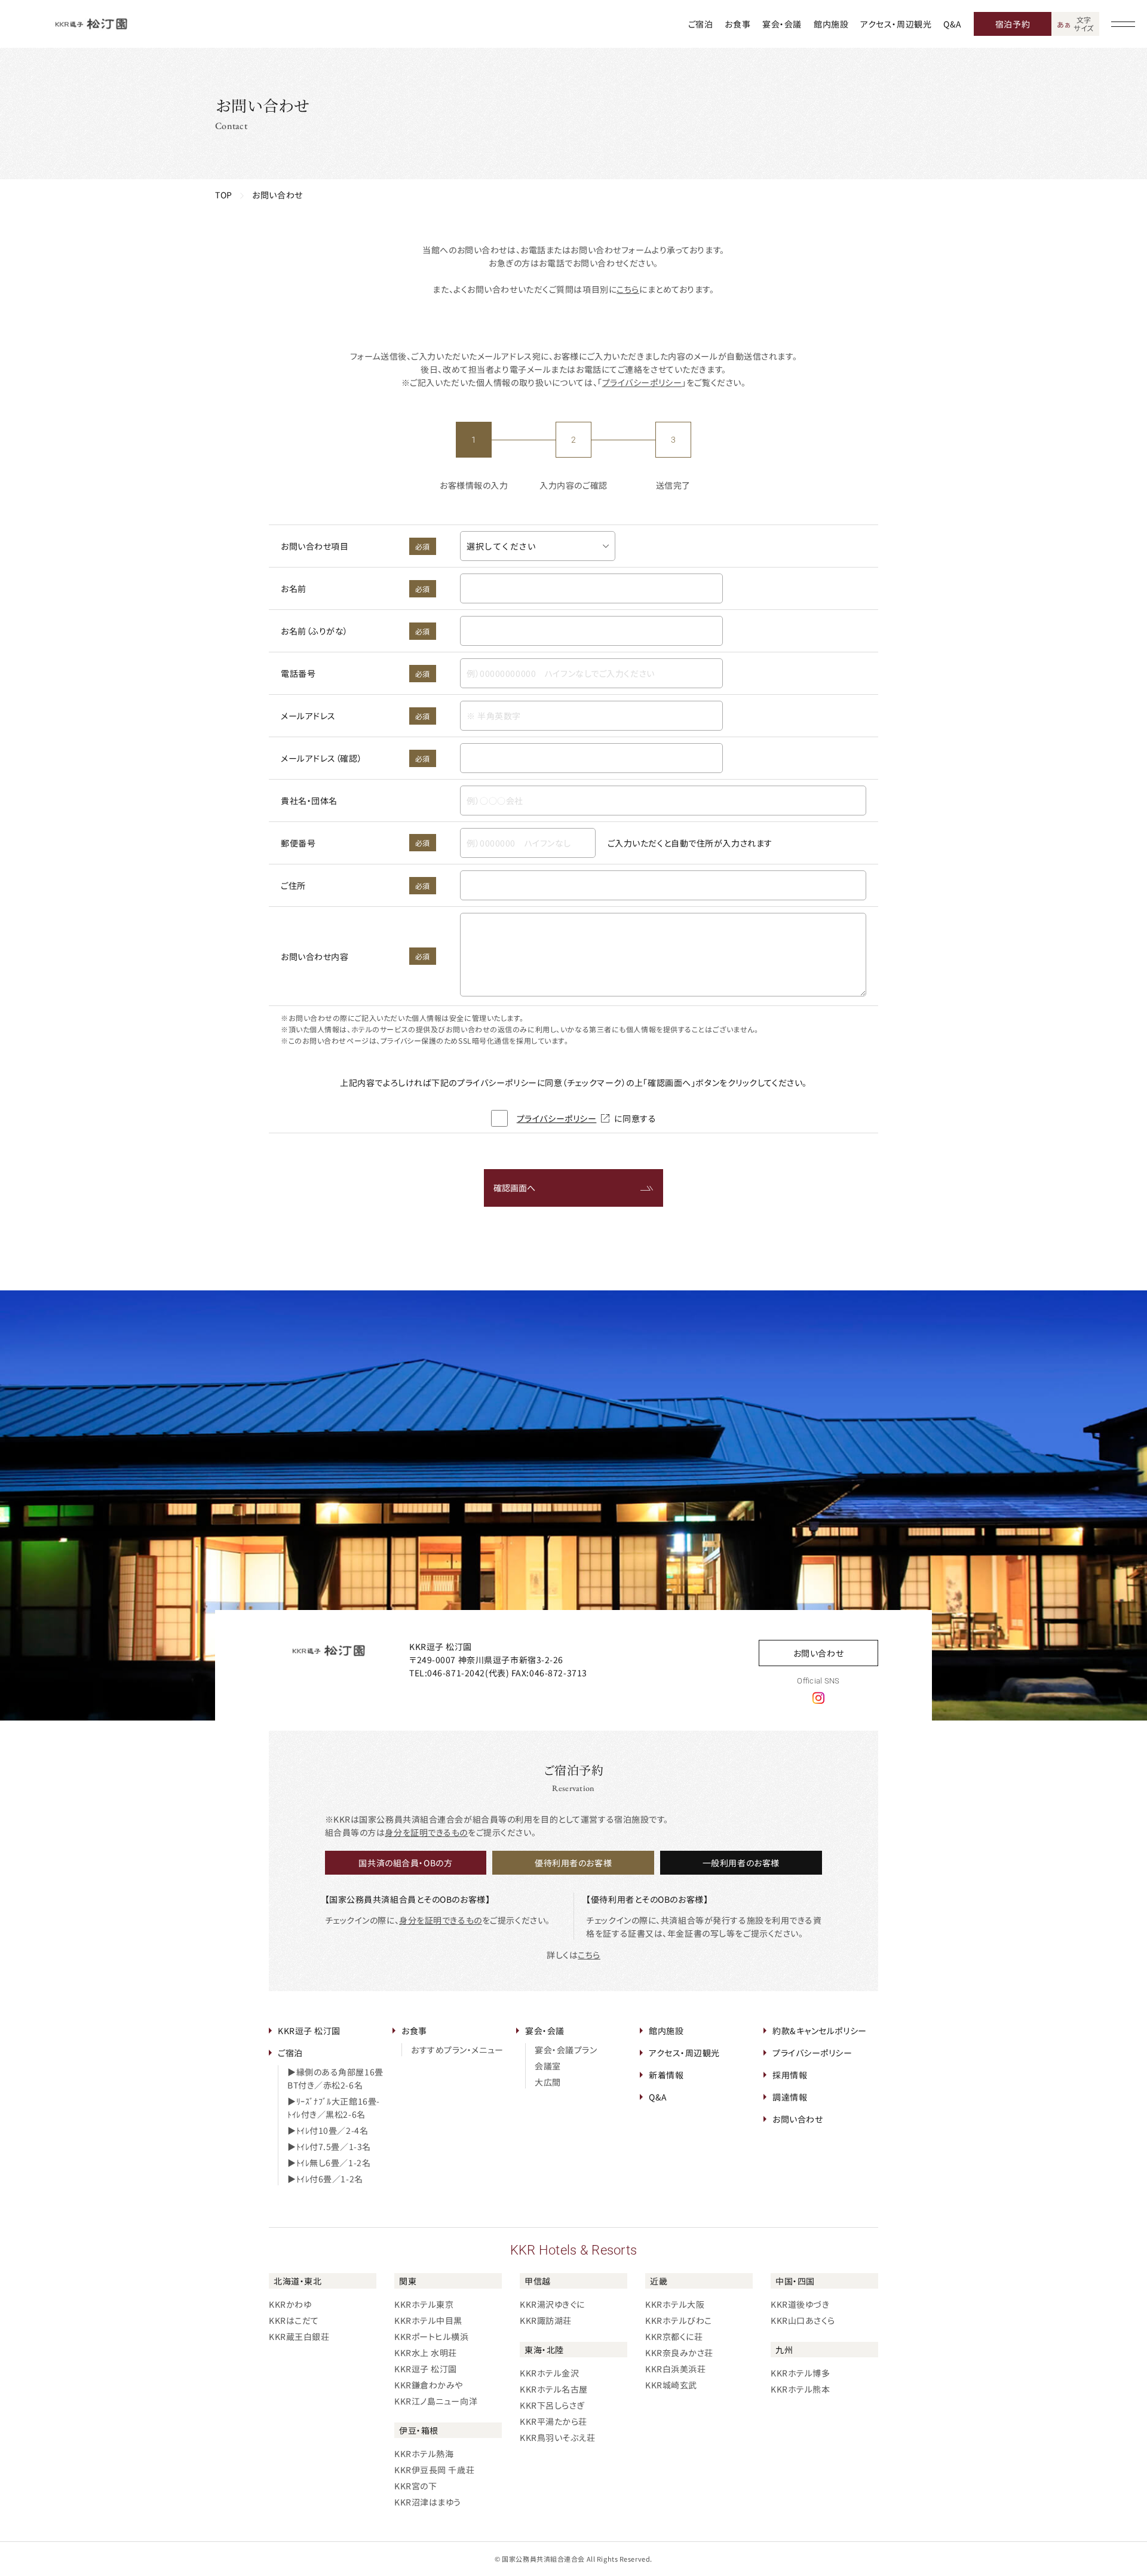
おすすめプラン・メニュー (457, 2050)
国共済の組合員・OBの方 (405, 1863)
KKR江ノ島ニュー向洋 (436, 2401)
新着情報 (666, 2075)
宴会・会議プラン (566, 2050)
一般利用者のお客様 (741, 1863)
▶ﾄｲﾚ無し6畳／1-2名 (329, 2163)
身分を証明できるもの (426, 1832)
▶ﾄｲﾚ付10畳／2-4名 (328, 2130)
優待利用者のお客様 (573, 1863)
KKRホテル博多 (800, 2373)
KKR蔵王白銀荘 (299, 2336)
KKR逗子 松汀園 (309, 2031)
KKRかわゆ (290, 2304)
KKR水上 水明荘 (426, 2353)
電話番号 (355, 673)
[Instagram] (818, 1697)
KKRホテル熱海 (424, 2454)
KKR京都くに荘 (674, 2336)
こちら (628, 289)
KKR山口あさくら (803, 2320)
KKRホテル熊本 (800, 2389)
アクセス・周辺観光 (896, 24)
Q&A (953, 24)
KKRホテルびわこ (679, 2320)
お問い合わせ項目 (355, 546)
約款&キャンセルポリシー (820, 2031)
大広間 (548, 2082)
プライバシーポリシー (642, 382)
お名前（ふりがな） (355, 631)
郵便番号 (355, 843)
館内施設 (831, 24)
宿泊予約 (1013, 24)
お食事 (737, 24)
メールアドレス (355, 716)
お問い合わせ (818, 1653)
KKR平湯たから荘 (553, 2421)
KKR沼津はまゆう (428, 2502)
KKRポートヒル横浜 (432, 2336)
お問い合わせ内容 (355, 956)
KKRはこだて (294, 2320)
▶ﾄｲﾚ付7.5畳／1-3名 (329, 2146)
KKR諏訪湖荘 (546, 2320)
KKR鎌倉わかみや (429, 2385)
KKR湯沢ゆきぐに (552, 2304)
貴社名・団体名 (309, 801)
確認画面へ (514, 1188)
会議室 (548, 2066)
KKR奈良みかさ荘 (679, 2353)
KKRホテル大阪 (675, 2304)
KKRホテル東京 (424, 2304)
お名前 (355, 588)
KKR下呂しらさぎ (552, 2405)
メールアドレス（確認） (355, 758)
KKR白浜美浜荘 (675, 2369)
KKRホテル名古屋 (554, 2389)
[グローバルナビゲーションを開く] (1123, 24)
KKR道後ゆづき (800, 2304)
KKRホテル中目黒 (428, 2320)
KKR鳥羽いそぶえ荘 (558, 2437)
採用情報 (790, 2075)
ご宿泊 (701, 24)
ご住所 (355, 885)
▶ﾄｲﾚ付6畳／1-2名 (325, 2179)
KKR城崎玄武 (671, 2385)
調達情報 (790, 2097)
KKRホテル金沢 (549, 2373)
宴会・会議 (782, 24)
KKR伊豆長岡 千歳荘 (434, 2470)
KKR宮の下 (415, 2486)
